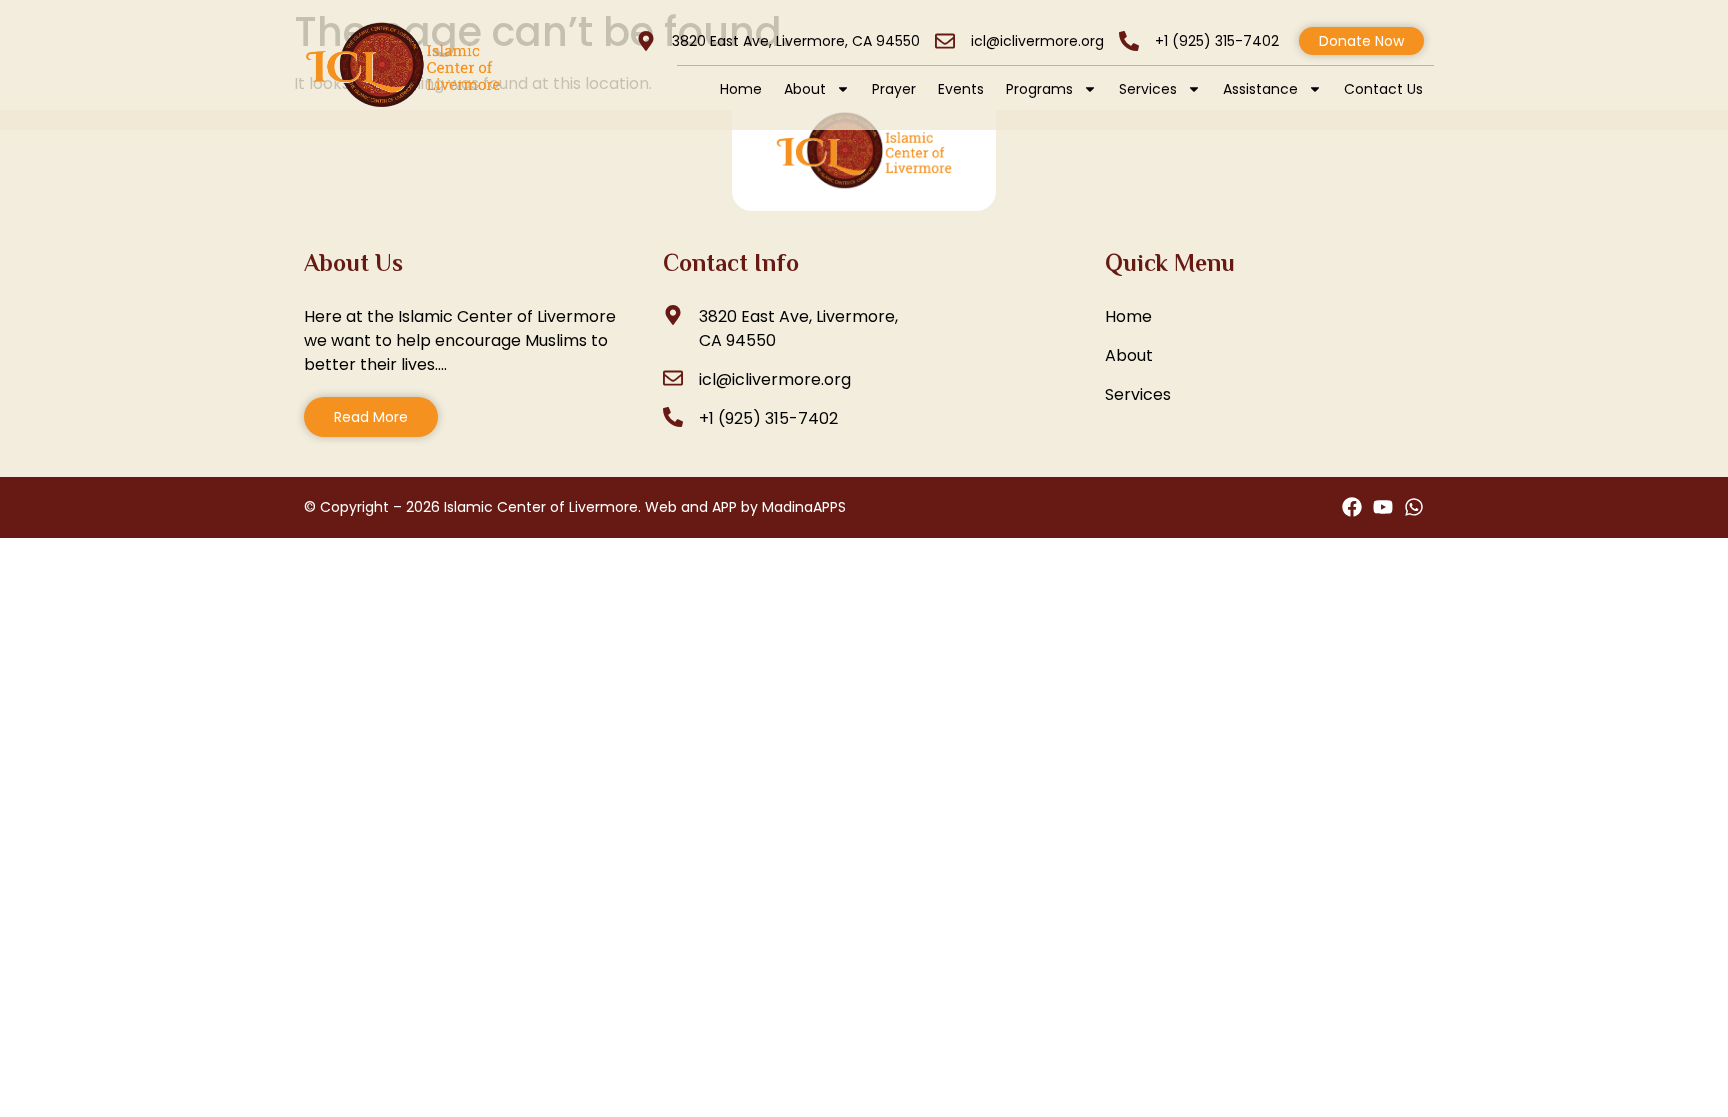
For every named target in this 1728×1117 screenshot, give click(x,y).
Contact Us (1383, 89)
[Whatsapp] (1414, 507)
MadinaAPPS (804, 507)
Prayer (894, 89)
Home (741, 89)
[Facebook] (1352, 507)
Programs (1039, 89)
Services (1148, 89)
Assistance (1260, 89)
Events (961, 89)
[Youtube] (1383, 507)
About (805, 89)
